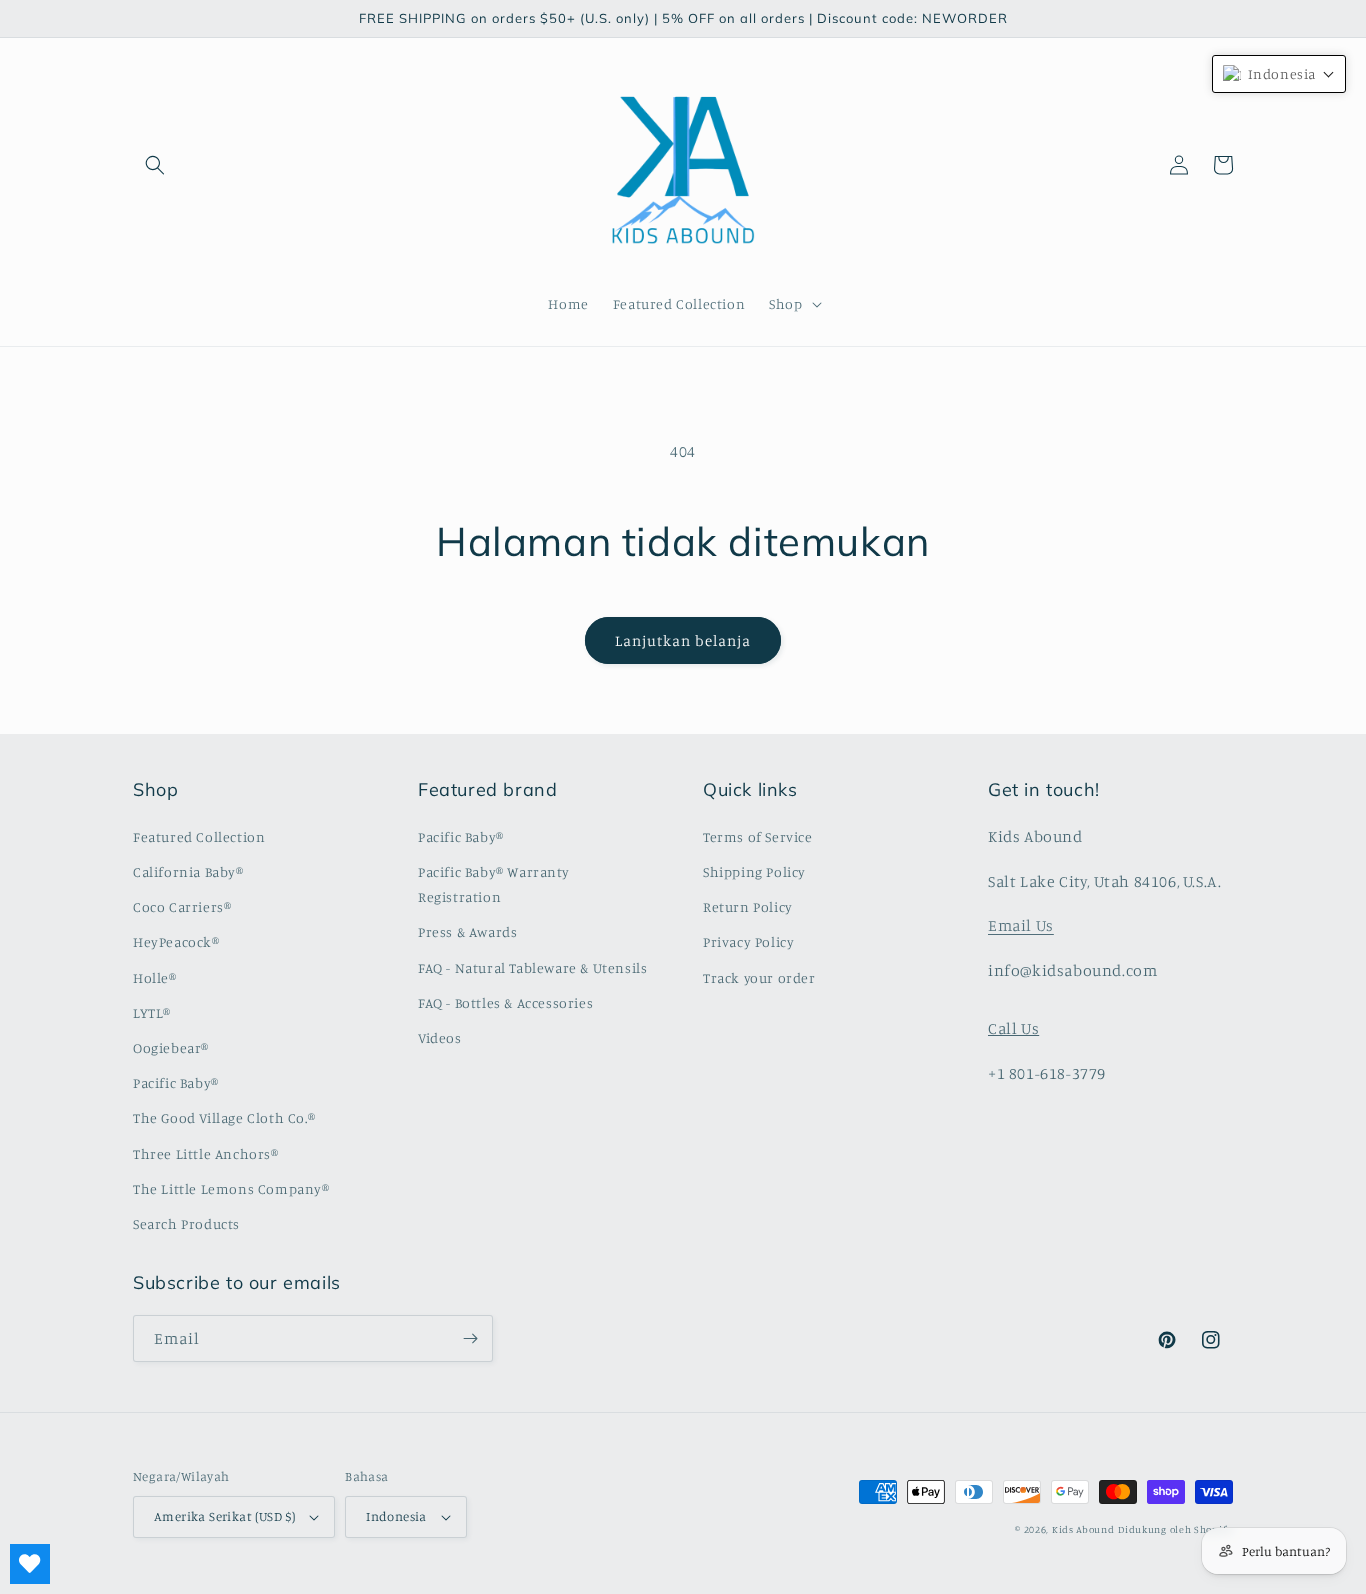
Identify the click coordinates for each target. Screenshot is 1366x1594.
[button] (155, 165)
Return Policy (748, 906)
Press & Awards (467, 931)
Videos (440, 1037)
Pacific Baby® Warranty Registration (493, 884)
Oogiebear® (171, 1047)
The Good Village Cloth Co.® (224, 1117)
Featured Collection (199, 836)
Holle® (155, 977)
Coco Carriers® (182, 906)
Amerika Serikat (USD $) (224, 1516)
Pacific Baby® (176, 1082)
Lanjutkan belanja (683, 640)
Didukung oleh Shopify (1175, 1529)
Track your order (759, 977)
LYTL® (152, 1012)
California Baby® (188, 871)
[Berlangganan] (470, 1338)
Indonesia (396, 1516)
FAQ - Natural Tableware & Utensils (532, 967)
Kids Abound (1083, 1529)
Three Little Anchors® (206, 1153)
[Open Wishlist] (30, 1564)
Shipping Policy (754, 871)
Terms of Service (758, 836)
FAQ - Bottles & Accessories (505, 1002)
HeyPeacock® (176, 941)
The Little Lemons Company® (231, 1188)
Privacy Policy (748, 941)
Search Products (186, 1223)
